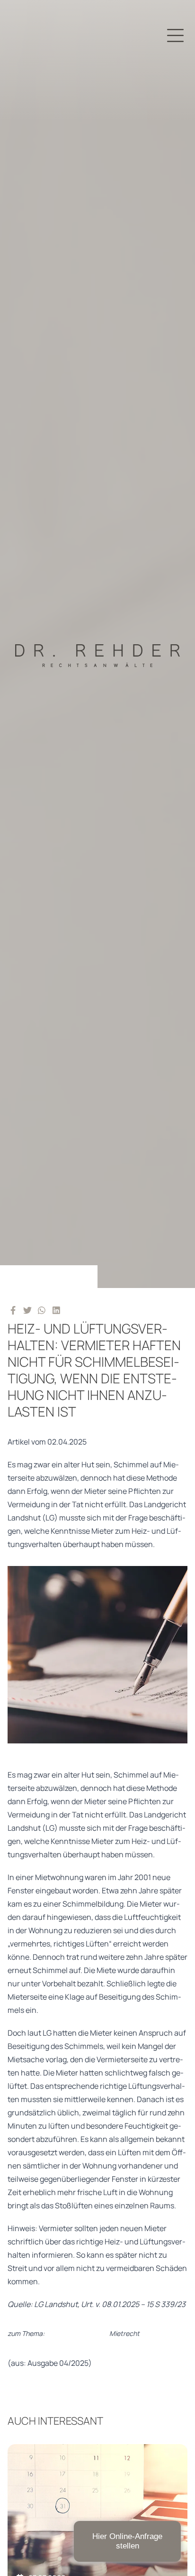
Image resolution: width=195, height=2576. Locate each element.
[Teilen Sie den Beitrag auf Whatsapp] (42, 1310)
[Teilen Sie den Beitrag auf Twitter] (28, 1310)
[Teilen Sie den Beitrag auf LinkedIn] (57, 1310)
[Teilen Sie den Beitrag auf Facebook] (13, 1310)
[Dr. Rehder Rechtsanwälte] (97, 644)
